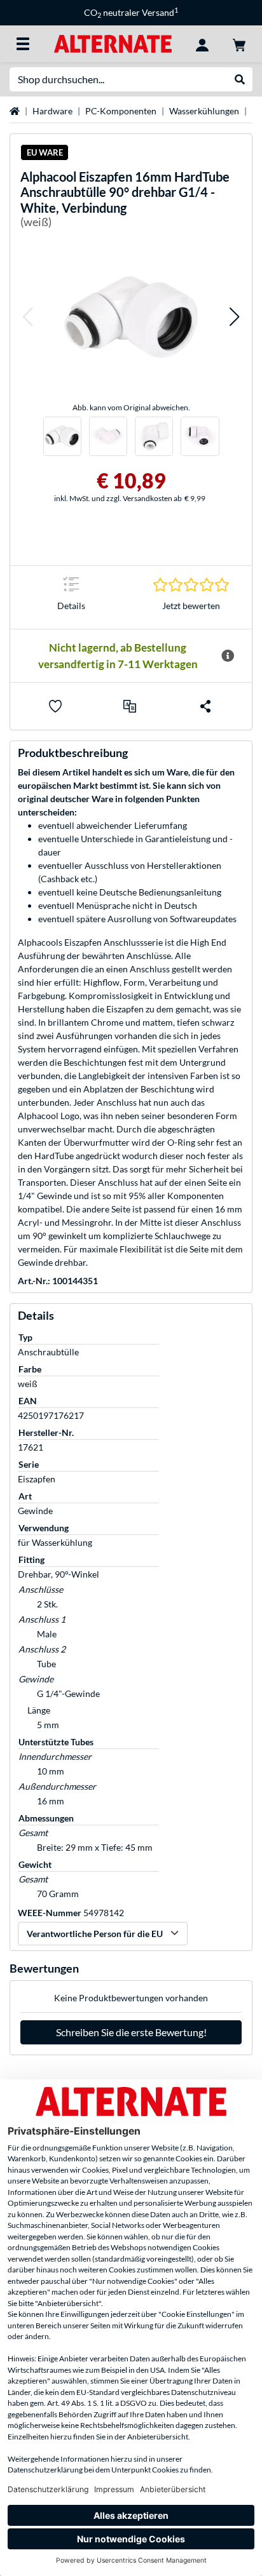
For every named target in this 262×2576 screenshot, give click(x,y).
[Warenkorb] (239, 44)
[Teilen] (205, 706)
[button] (27, 317)
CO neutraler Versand (131, 12)
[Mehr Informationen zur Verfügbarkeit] (228, 656)
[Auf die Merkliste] (55, 706)
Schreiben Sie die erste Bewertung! (131, 2032)
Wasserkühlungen (204, 111)
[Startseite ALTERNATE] (113, 43)
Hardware (52, 111)
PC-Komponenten (121, 111)
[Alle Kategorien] (23, 44)
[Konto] (202, 44)
